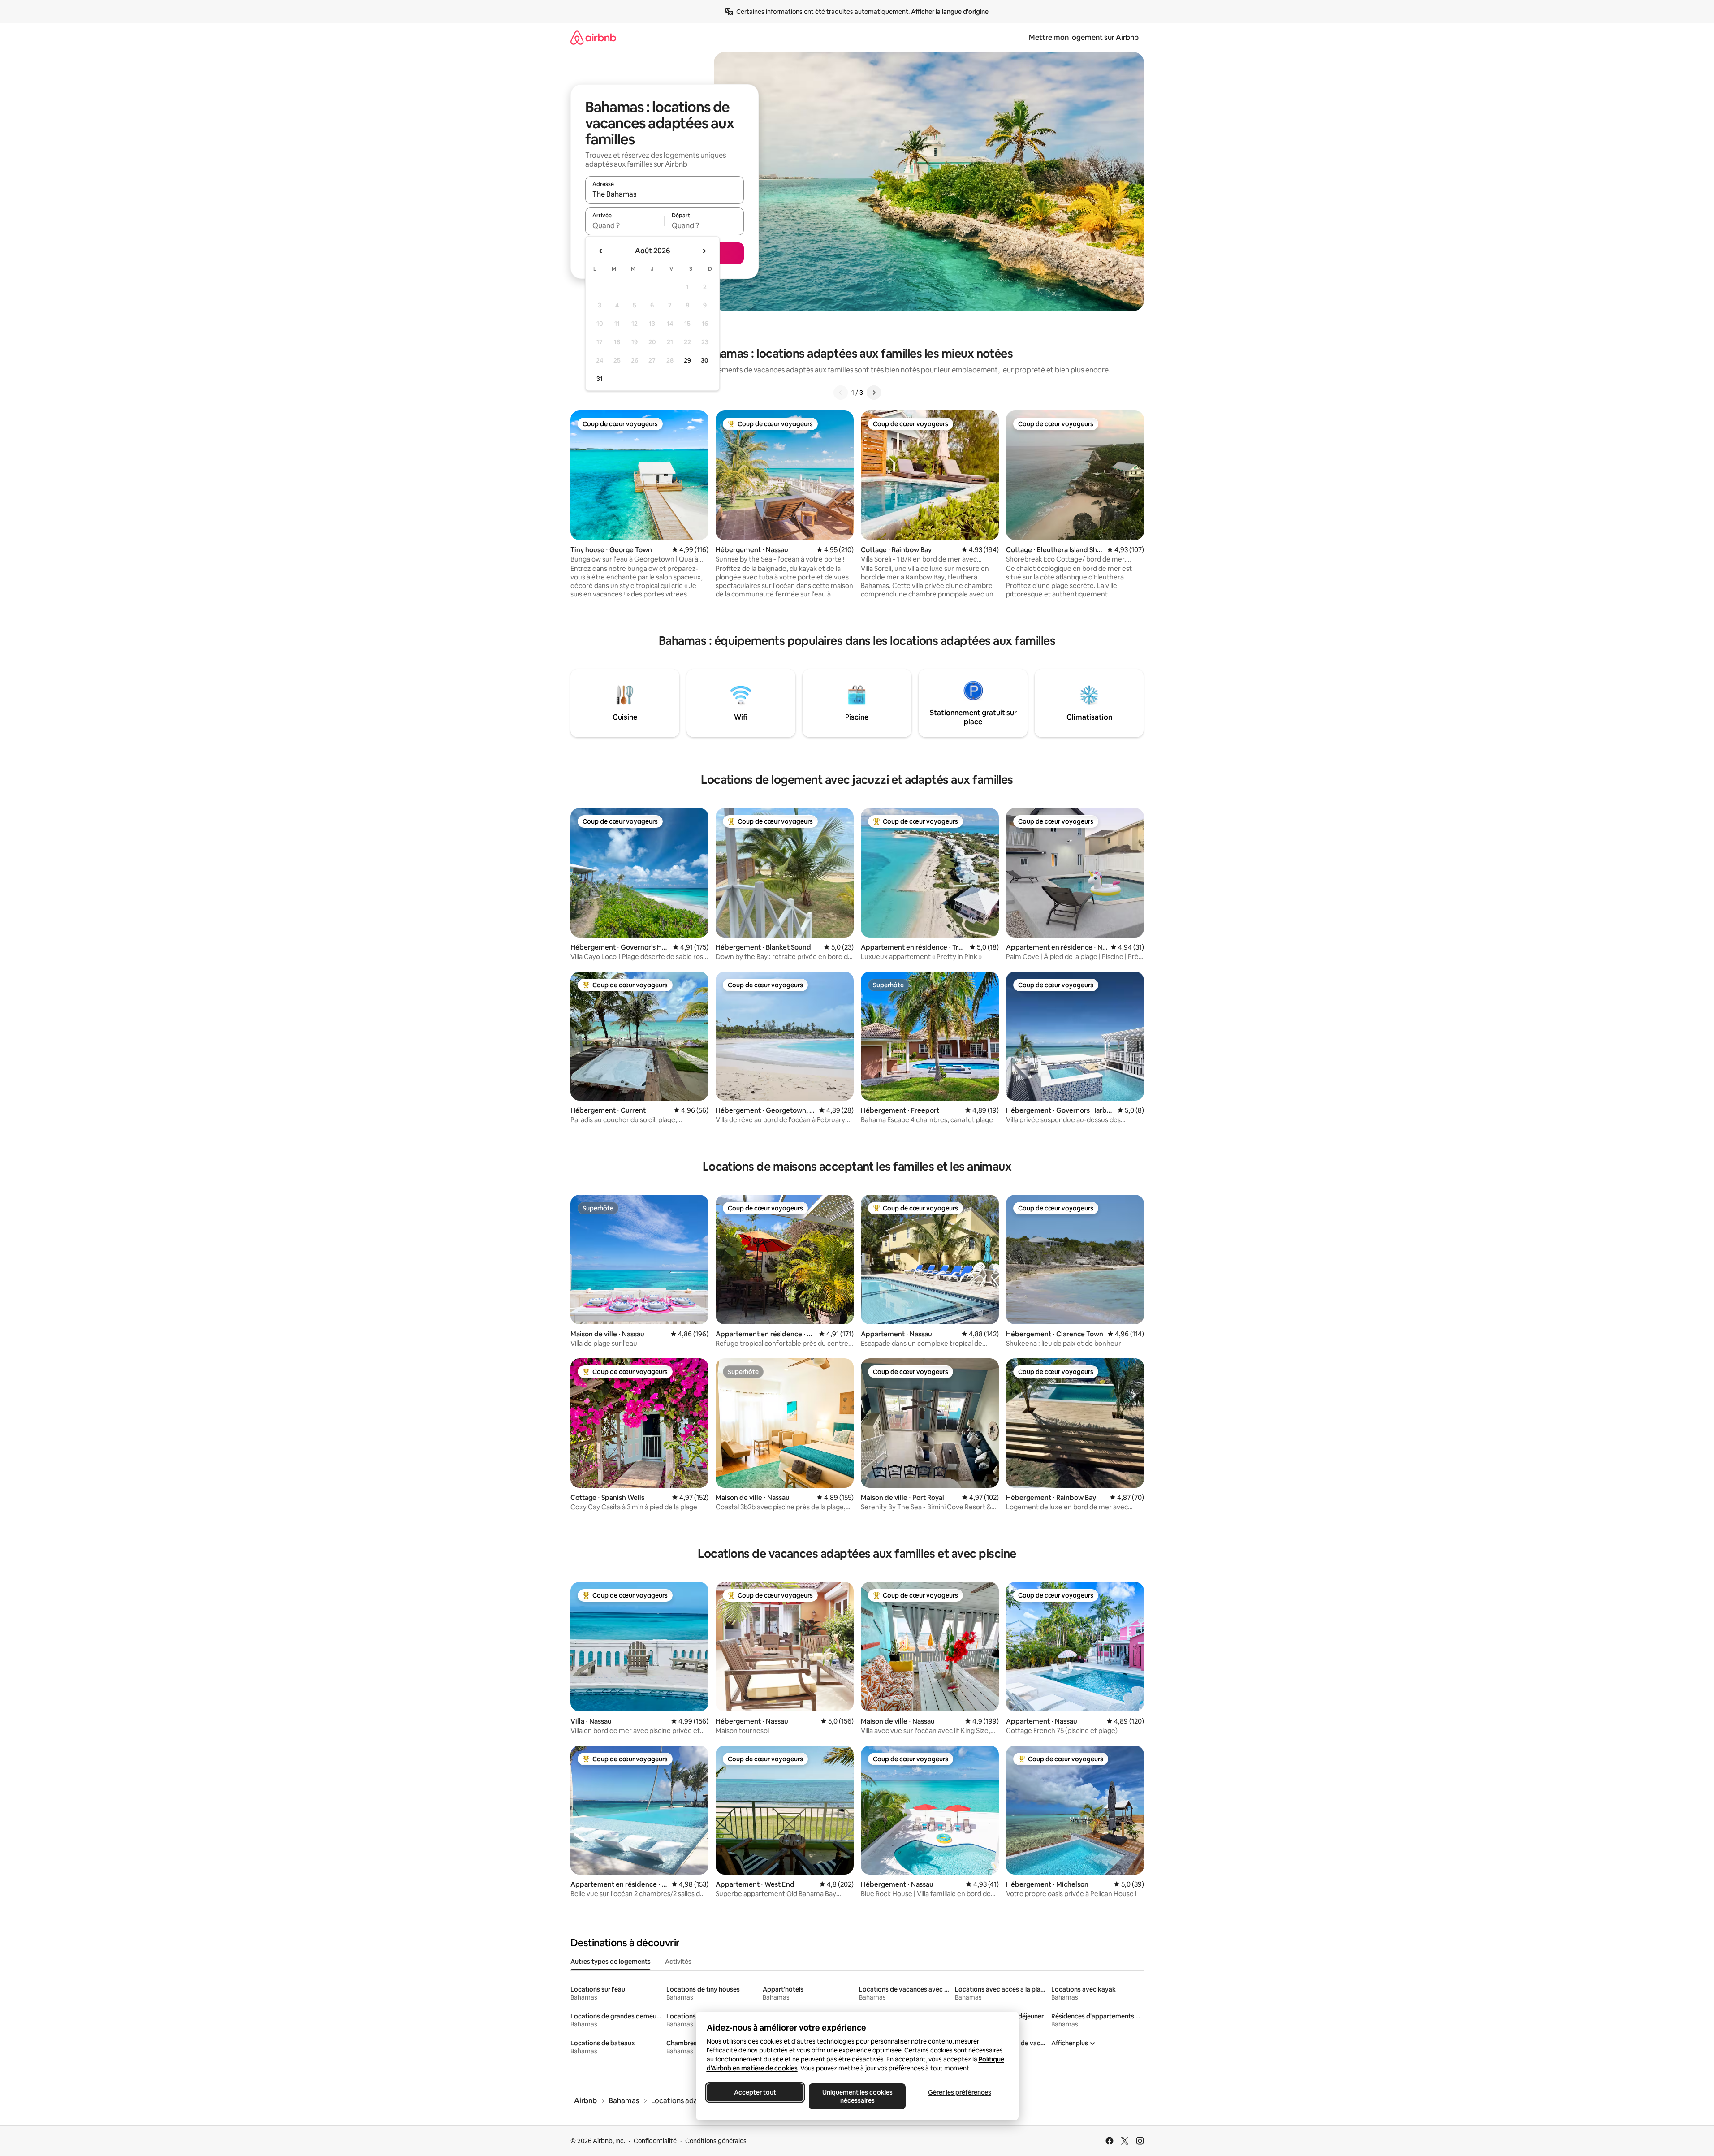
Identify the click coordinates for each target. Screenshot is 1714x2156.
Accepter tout (755, 2092)
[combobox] (665, 194)
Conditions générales (716, 2141)
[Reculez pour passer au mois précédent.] (601, 251)
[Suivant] (874, 393)
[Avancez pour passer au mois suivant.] (704, 251)
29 (687, 360)
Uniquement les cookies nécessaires (857, 2096)
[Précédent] (841, 393)
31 (600, 379)
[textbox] (625, 225)
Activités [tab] (678, 1962)
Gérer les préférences (959, 2092)
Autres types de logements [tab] (611, 1962)
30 (705, 360)
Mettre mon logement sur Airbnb (1084, 37)
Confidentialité (655, 2141)
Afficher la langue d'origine (950, 12)
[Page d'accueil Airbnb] (593, 37)
